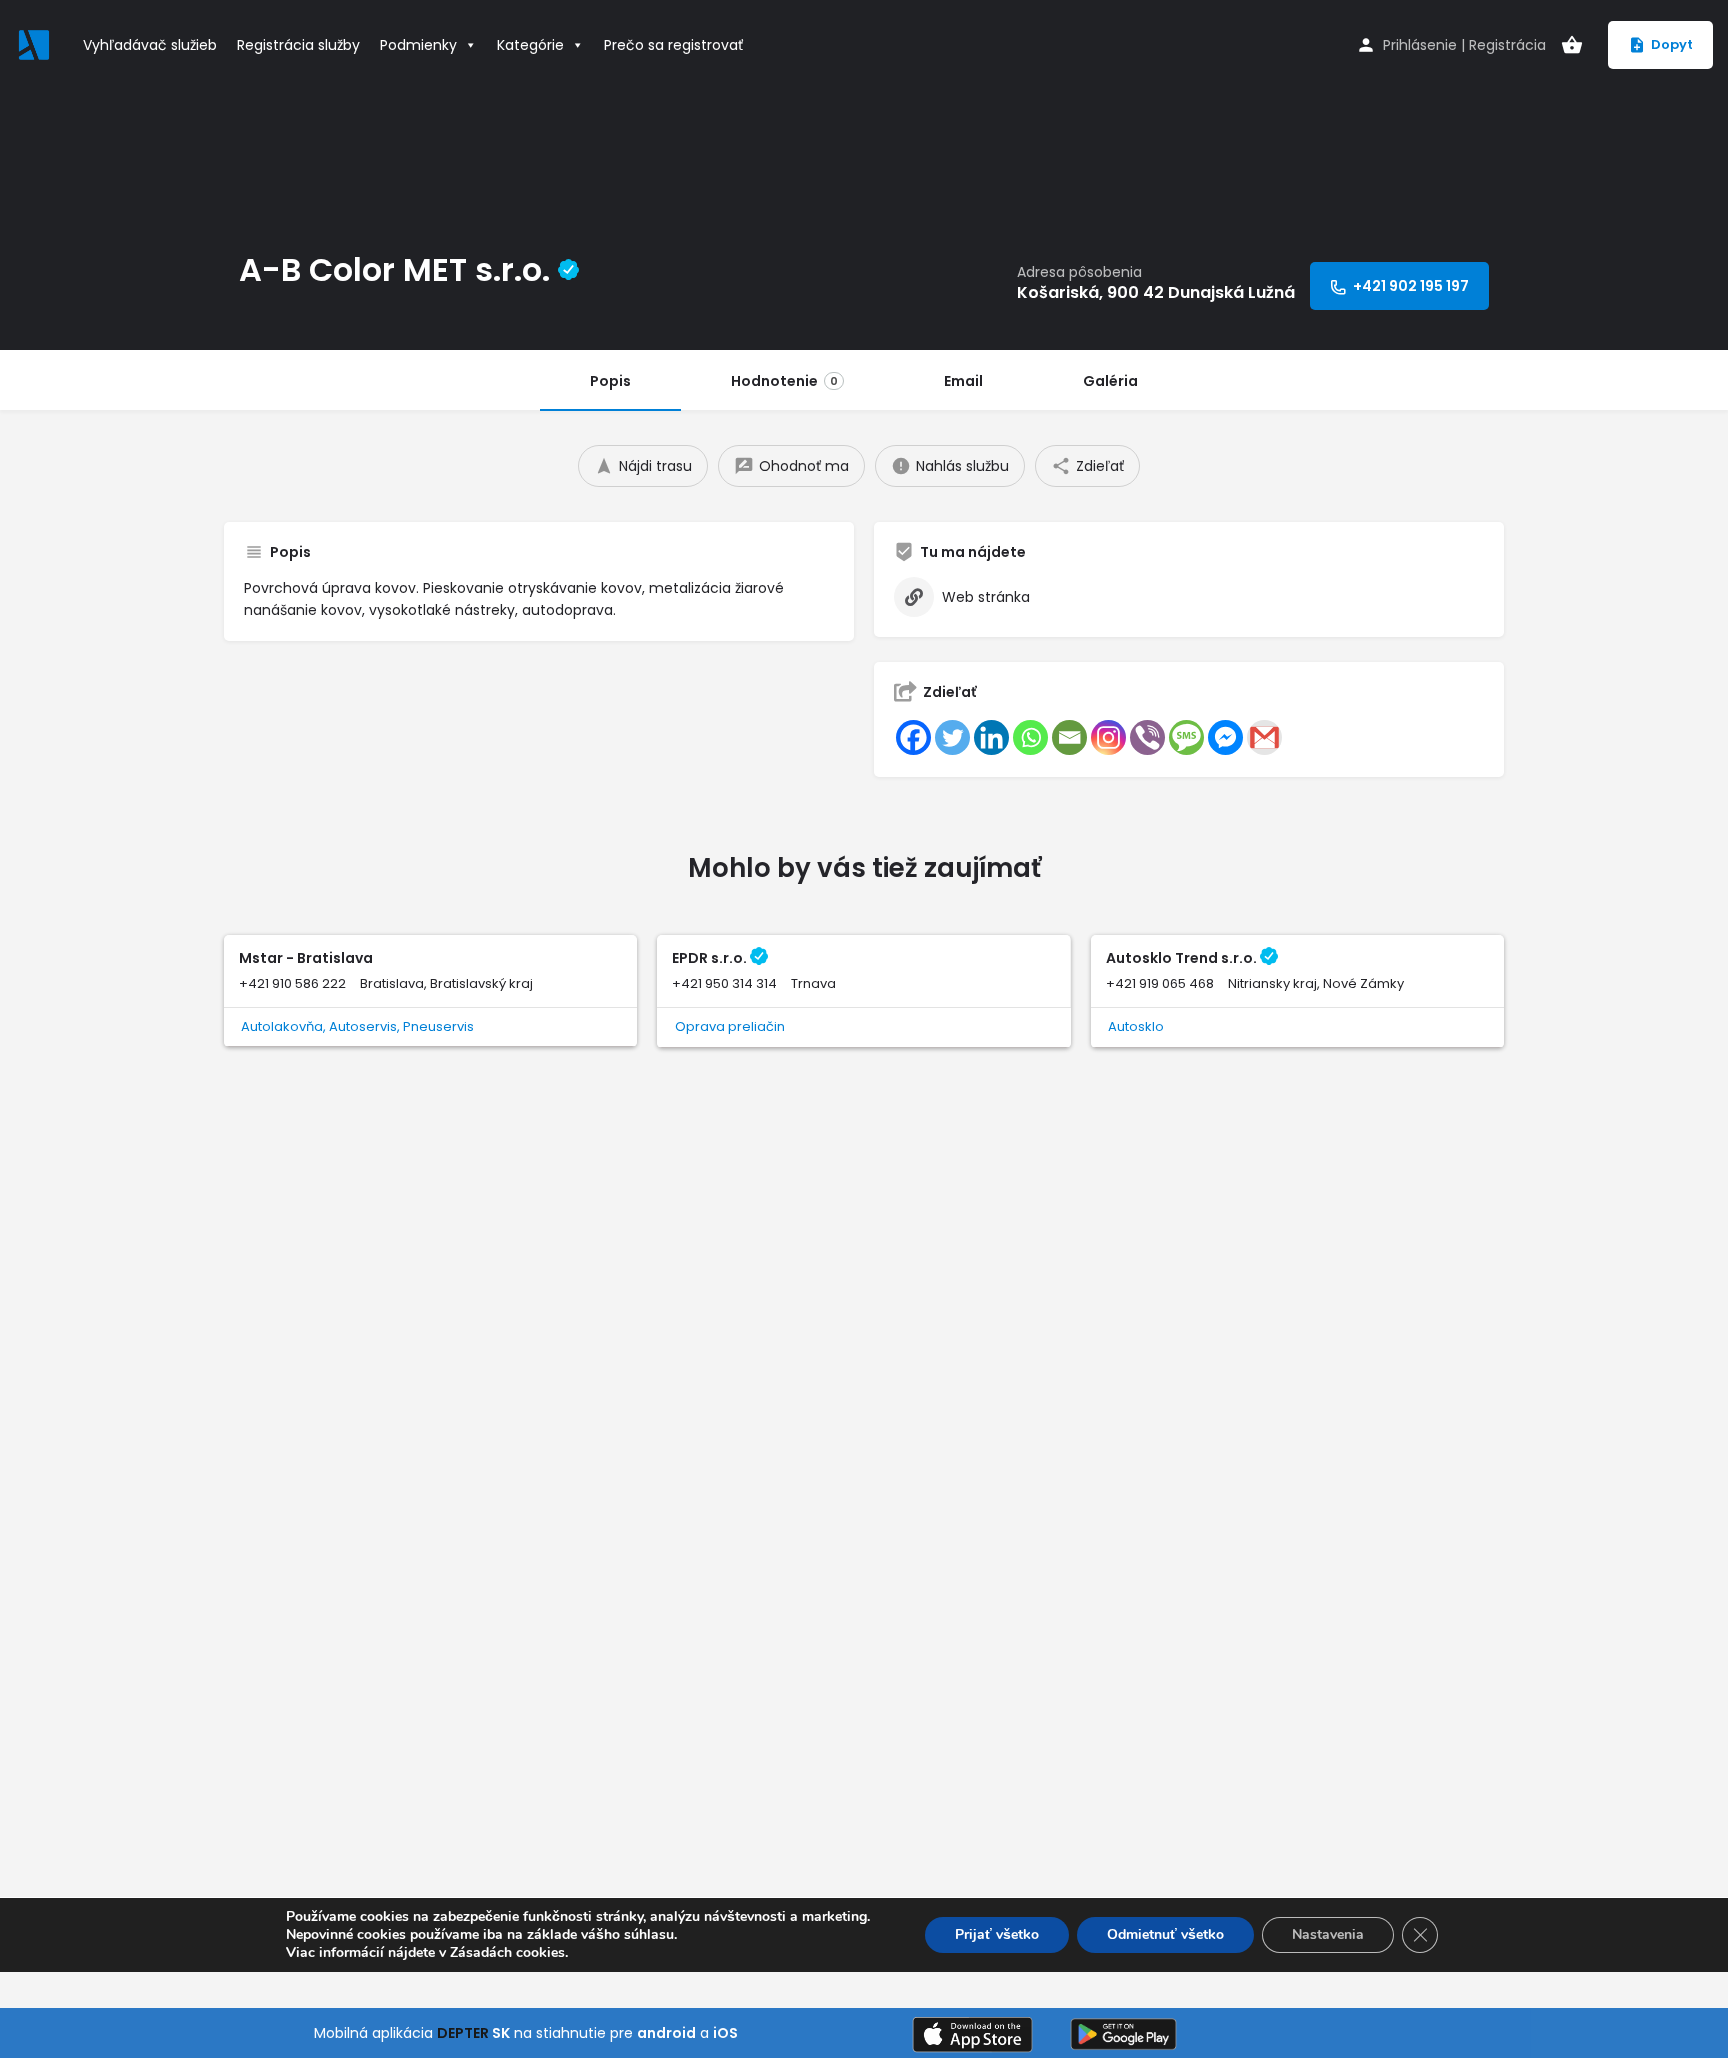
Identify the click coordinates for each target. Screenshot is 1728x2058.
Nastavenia (1328, 1934)
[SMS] (1186, 737)
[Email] (1069, 737)
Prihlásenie (1420, 45)
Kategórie (530, 45)
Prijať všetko (997, 1934)
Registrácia (1507, 45)
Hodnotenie (784, 381)
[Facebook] (913, 737)
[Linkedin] (991, 737)
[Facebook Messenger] (1225, 737)
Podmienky (418, 45)
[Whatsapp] (1030, 737)
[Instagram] (1108, 737)
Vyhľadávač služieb (150, 45)
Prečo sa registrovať (673, 45)
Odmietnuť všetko (1165, 1934)
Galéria (1110, 381)
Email (963, 381)
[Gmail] (1264, 737)
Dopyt (1672, 44)
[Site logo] (36, 43)
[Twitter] (952, 737)
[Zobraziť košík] (1572, 45)
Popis (610, 381)
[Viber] (1147, 737)
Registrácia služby (298, 45)
